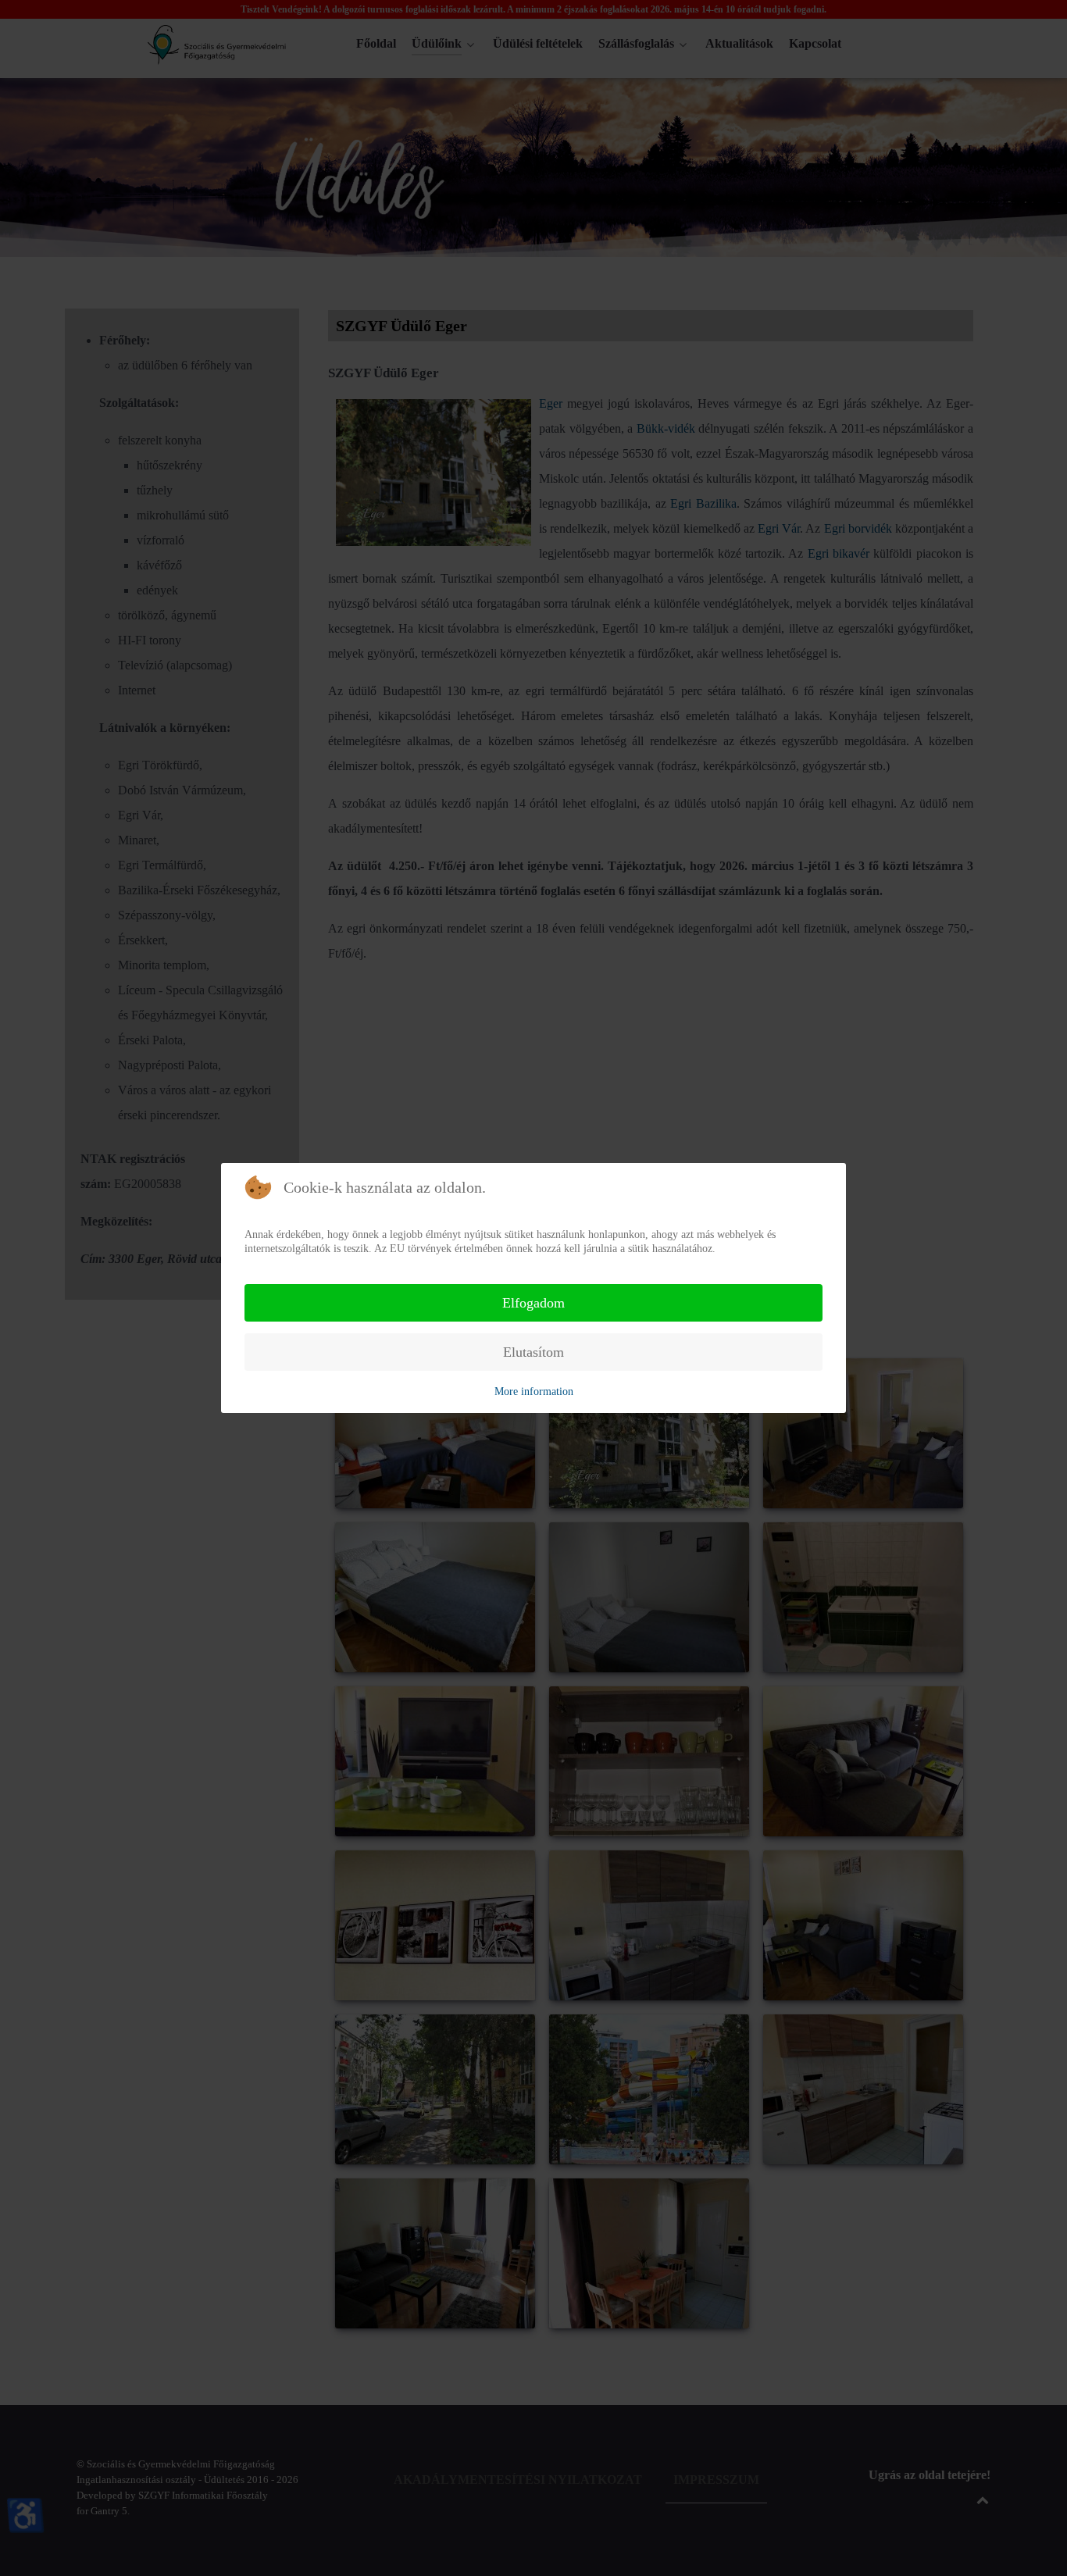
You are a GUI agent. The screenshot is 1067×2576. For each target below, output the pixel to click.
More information (534, 1391)
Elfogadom (533, 1303)
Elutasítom (533, 1352)
